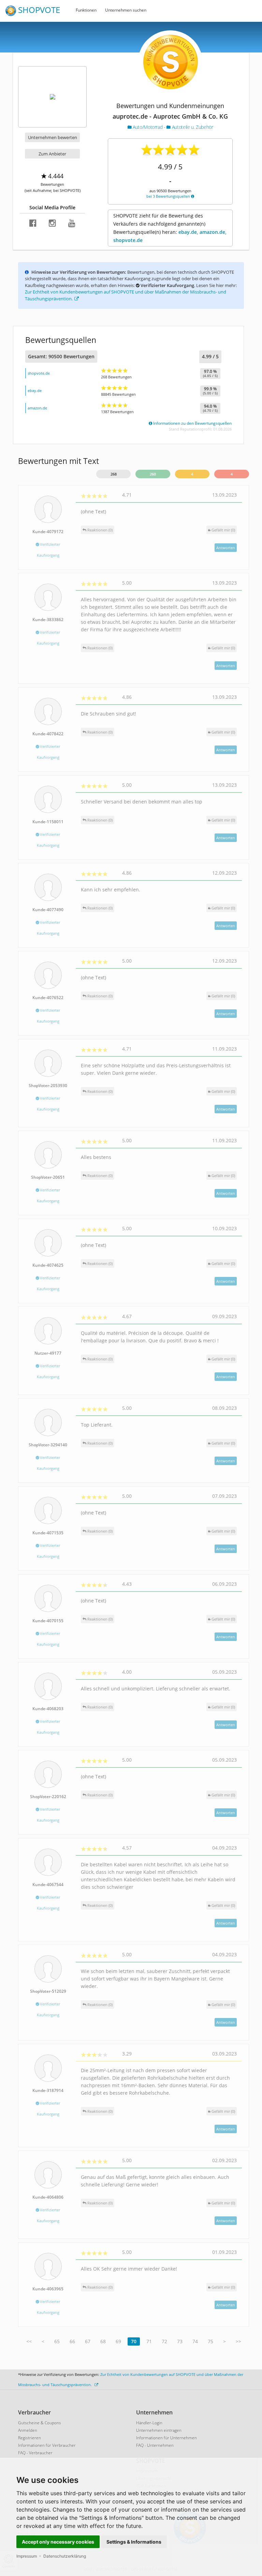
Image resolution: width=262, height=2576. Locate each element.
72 (164, 2341)
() (223, 530)
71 (149, 2341)
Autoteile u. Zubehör (192, 127)
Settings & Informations (134, 2542)
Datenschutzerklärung (65, 2556)
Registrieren (30, 2438)
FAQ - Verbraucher (35, 2453)
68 (103, 2341)
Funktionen (86, 10)
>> (238, 2341)
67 (88, 2341)
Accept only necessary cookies (58, 2542)
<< (29, 2341)
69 (118, 2341)
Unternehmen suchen (126, 10)
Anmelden (28, 2430)
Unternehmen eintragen (159, 2430)
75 (210, 2341)
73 (180, 2341)
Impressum (27, 2556)
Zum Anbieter (52, 154)
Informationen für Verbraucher (47, 2445)
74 (195, 2341)
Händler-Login (149, 2423)
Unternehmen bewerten (53, 137)
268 (114, 474)
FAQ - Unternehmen (155, 2445)
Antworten (226, 548)
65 (57, 2341)
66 (72, 2341)
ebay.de (35, 390)
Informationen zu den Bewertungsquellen (192, 423)
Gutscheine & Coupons (40, 2423)
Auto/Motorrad (148, 127)
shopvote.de (39, 373)
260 (153, 474)
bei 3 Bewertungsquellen (169, 196)
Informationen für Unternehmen (166, 2438)
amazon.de (37, 408)
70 (134, 2341)
